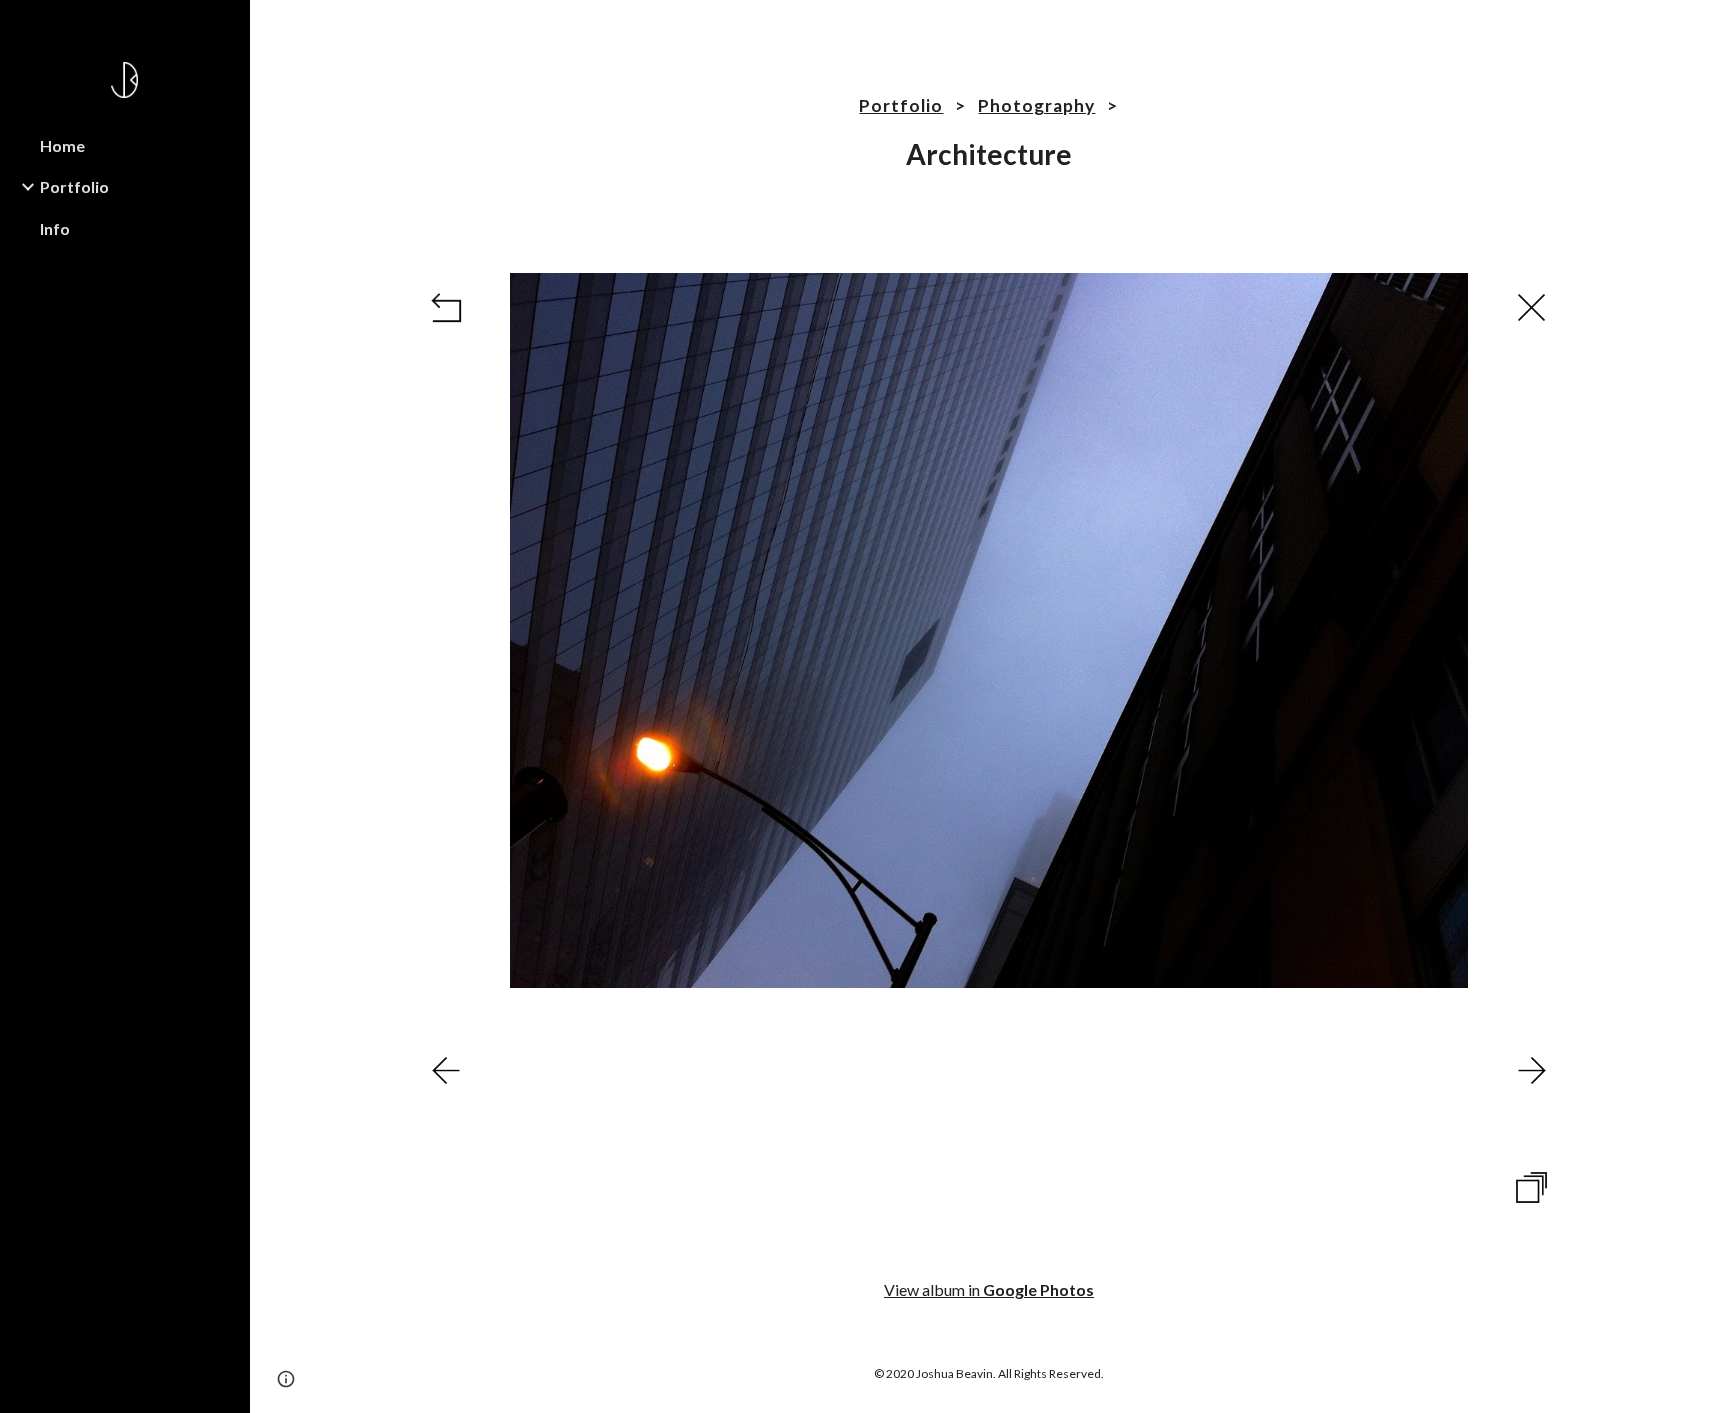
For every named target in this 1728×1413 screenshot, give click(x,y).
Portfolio (901, 105)
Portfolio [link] (74, 186)
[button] (1704, 28)
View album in (989, 1289)
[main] (989, 134)
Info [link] (55, 228)
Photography (1036, 105)
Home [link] (62, 145)
